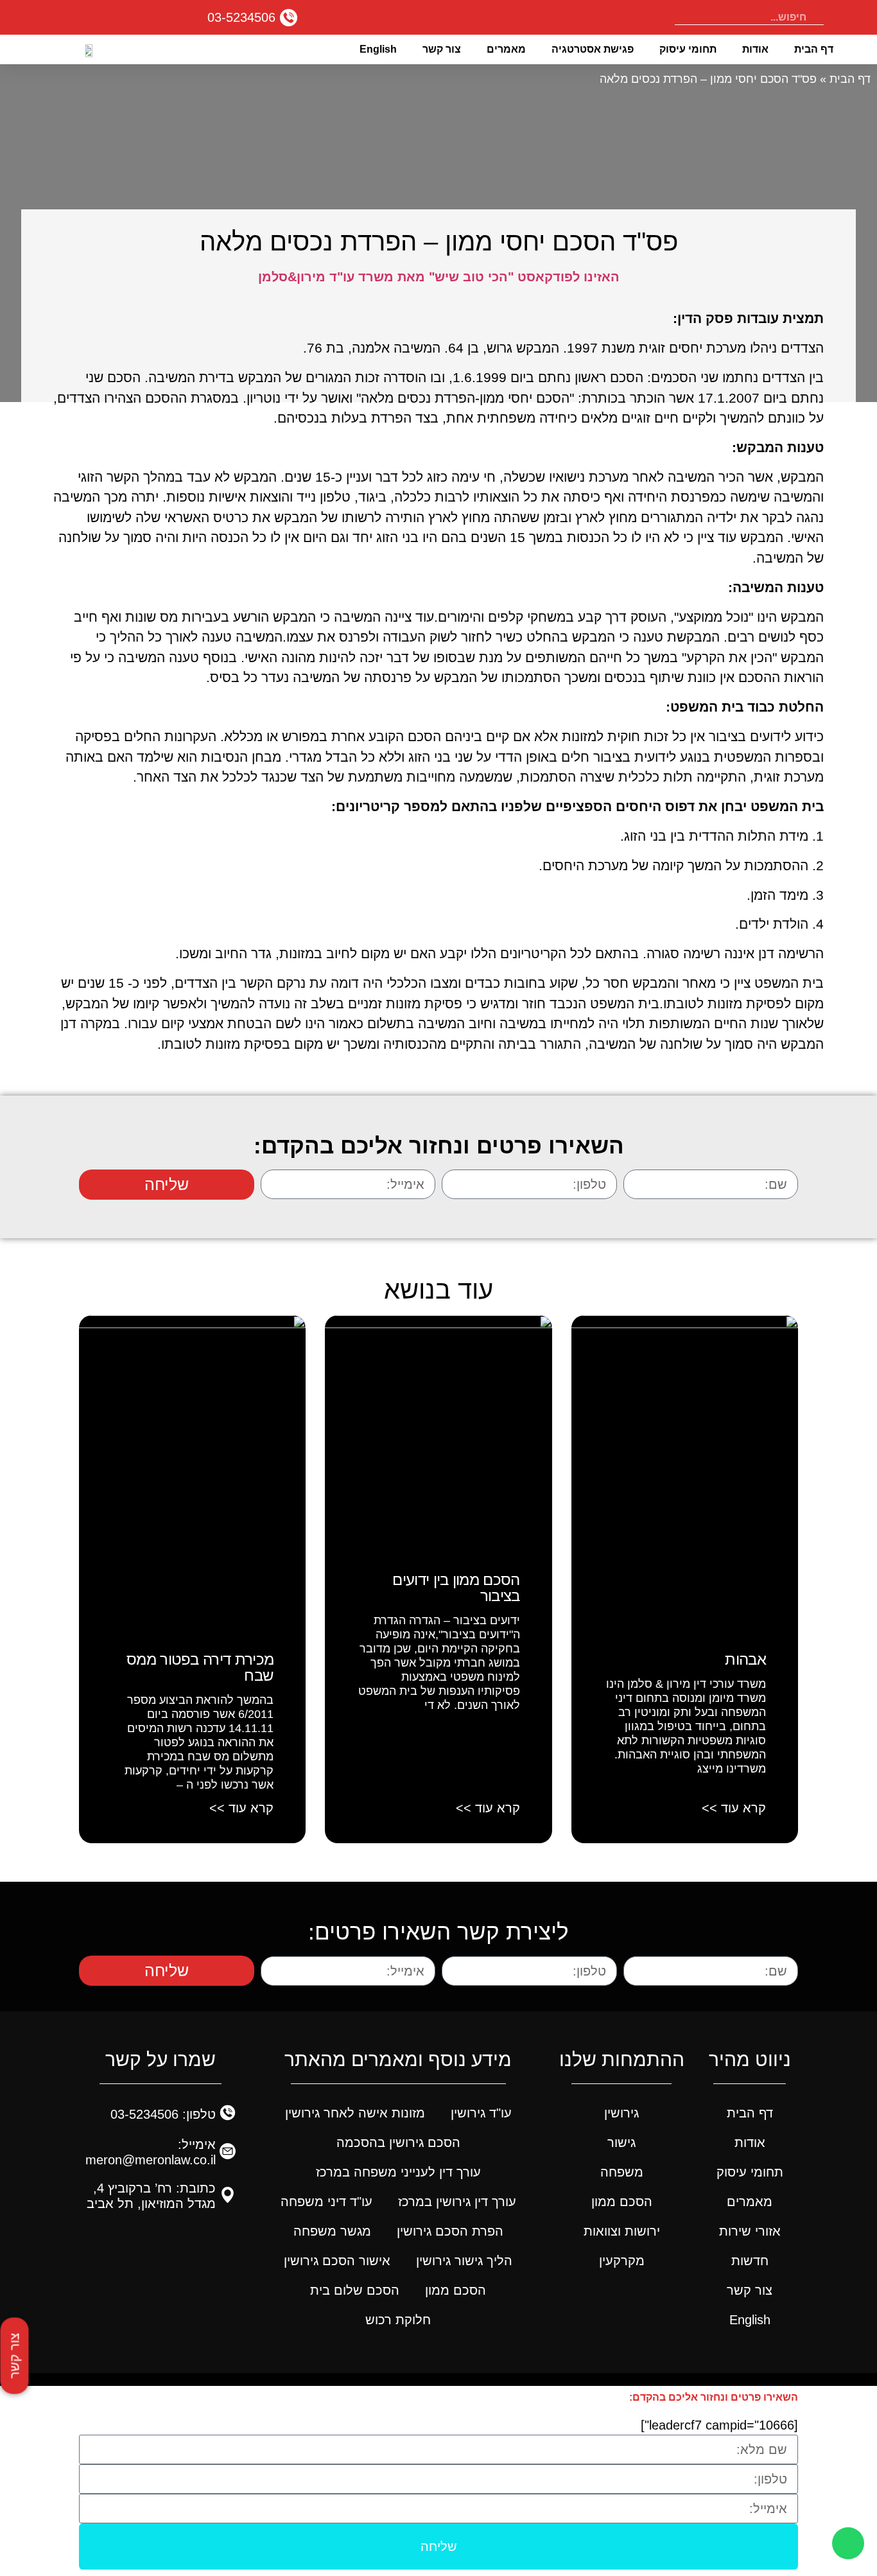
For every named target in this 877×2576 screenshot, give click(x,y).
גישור (621, 2142)
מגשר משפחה (332, 2231)
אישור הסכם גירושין (337, 2261)
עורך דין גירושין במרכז (457, 2202)
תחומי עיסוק (688, 49)
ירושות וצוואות (622, 2231)
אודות (755, 49)
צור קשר (442, 49)
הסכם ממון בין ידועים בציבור (456, 1588)
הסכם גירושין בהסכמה (398, 2142)
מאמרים (506, 49)
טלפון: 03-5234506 (163, 2114)
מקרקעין (622, 2261)
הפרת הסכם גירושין (450, 2231)
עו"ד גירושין (481, 2113)
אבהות (745, 1659)
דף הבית (814, 49)
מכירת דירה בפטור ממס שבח (200, 1667)
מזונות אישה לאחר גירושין (355, 2113)
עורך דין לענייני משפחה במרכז (398, 2172)
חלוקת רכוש (398, 2320)
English (378, 49)
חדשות (750, 2261)
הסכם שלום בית (355, 2290)
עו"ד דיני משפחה (326, 2202)
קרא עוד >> (734, 1808)
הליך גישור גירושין (464, 2261)
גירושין (621, 2113)
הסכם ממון (622, 2202)
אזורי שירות (750, 2231)
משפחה (622, 2172)
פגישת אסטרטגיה (593, 49)
